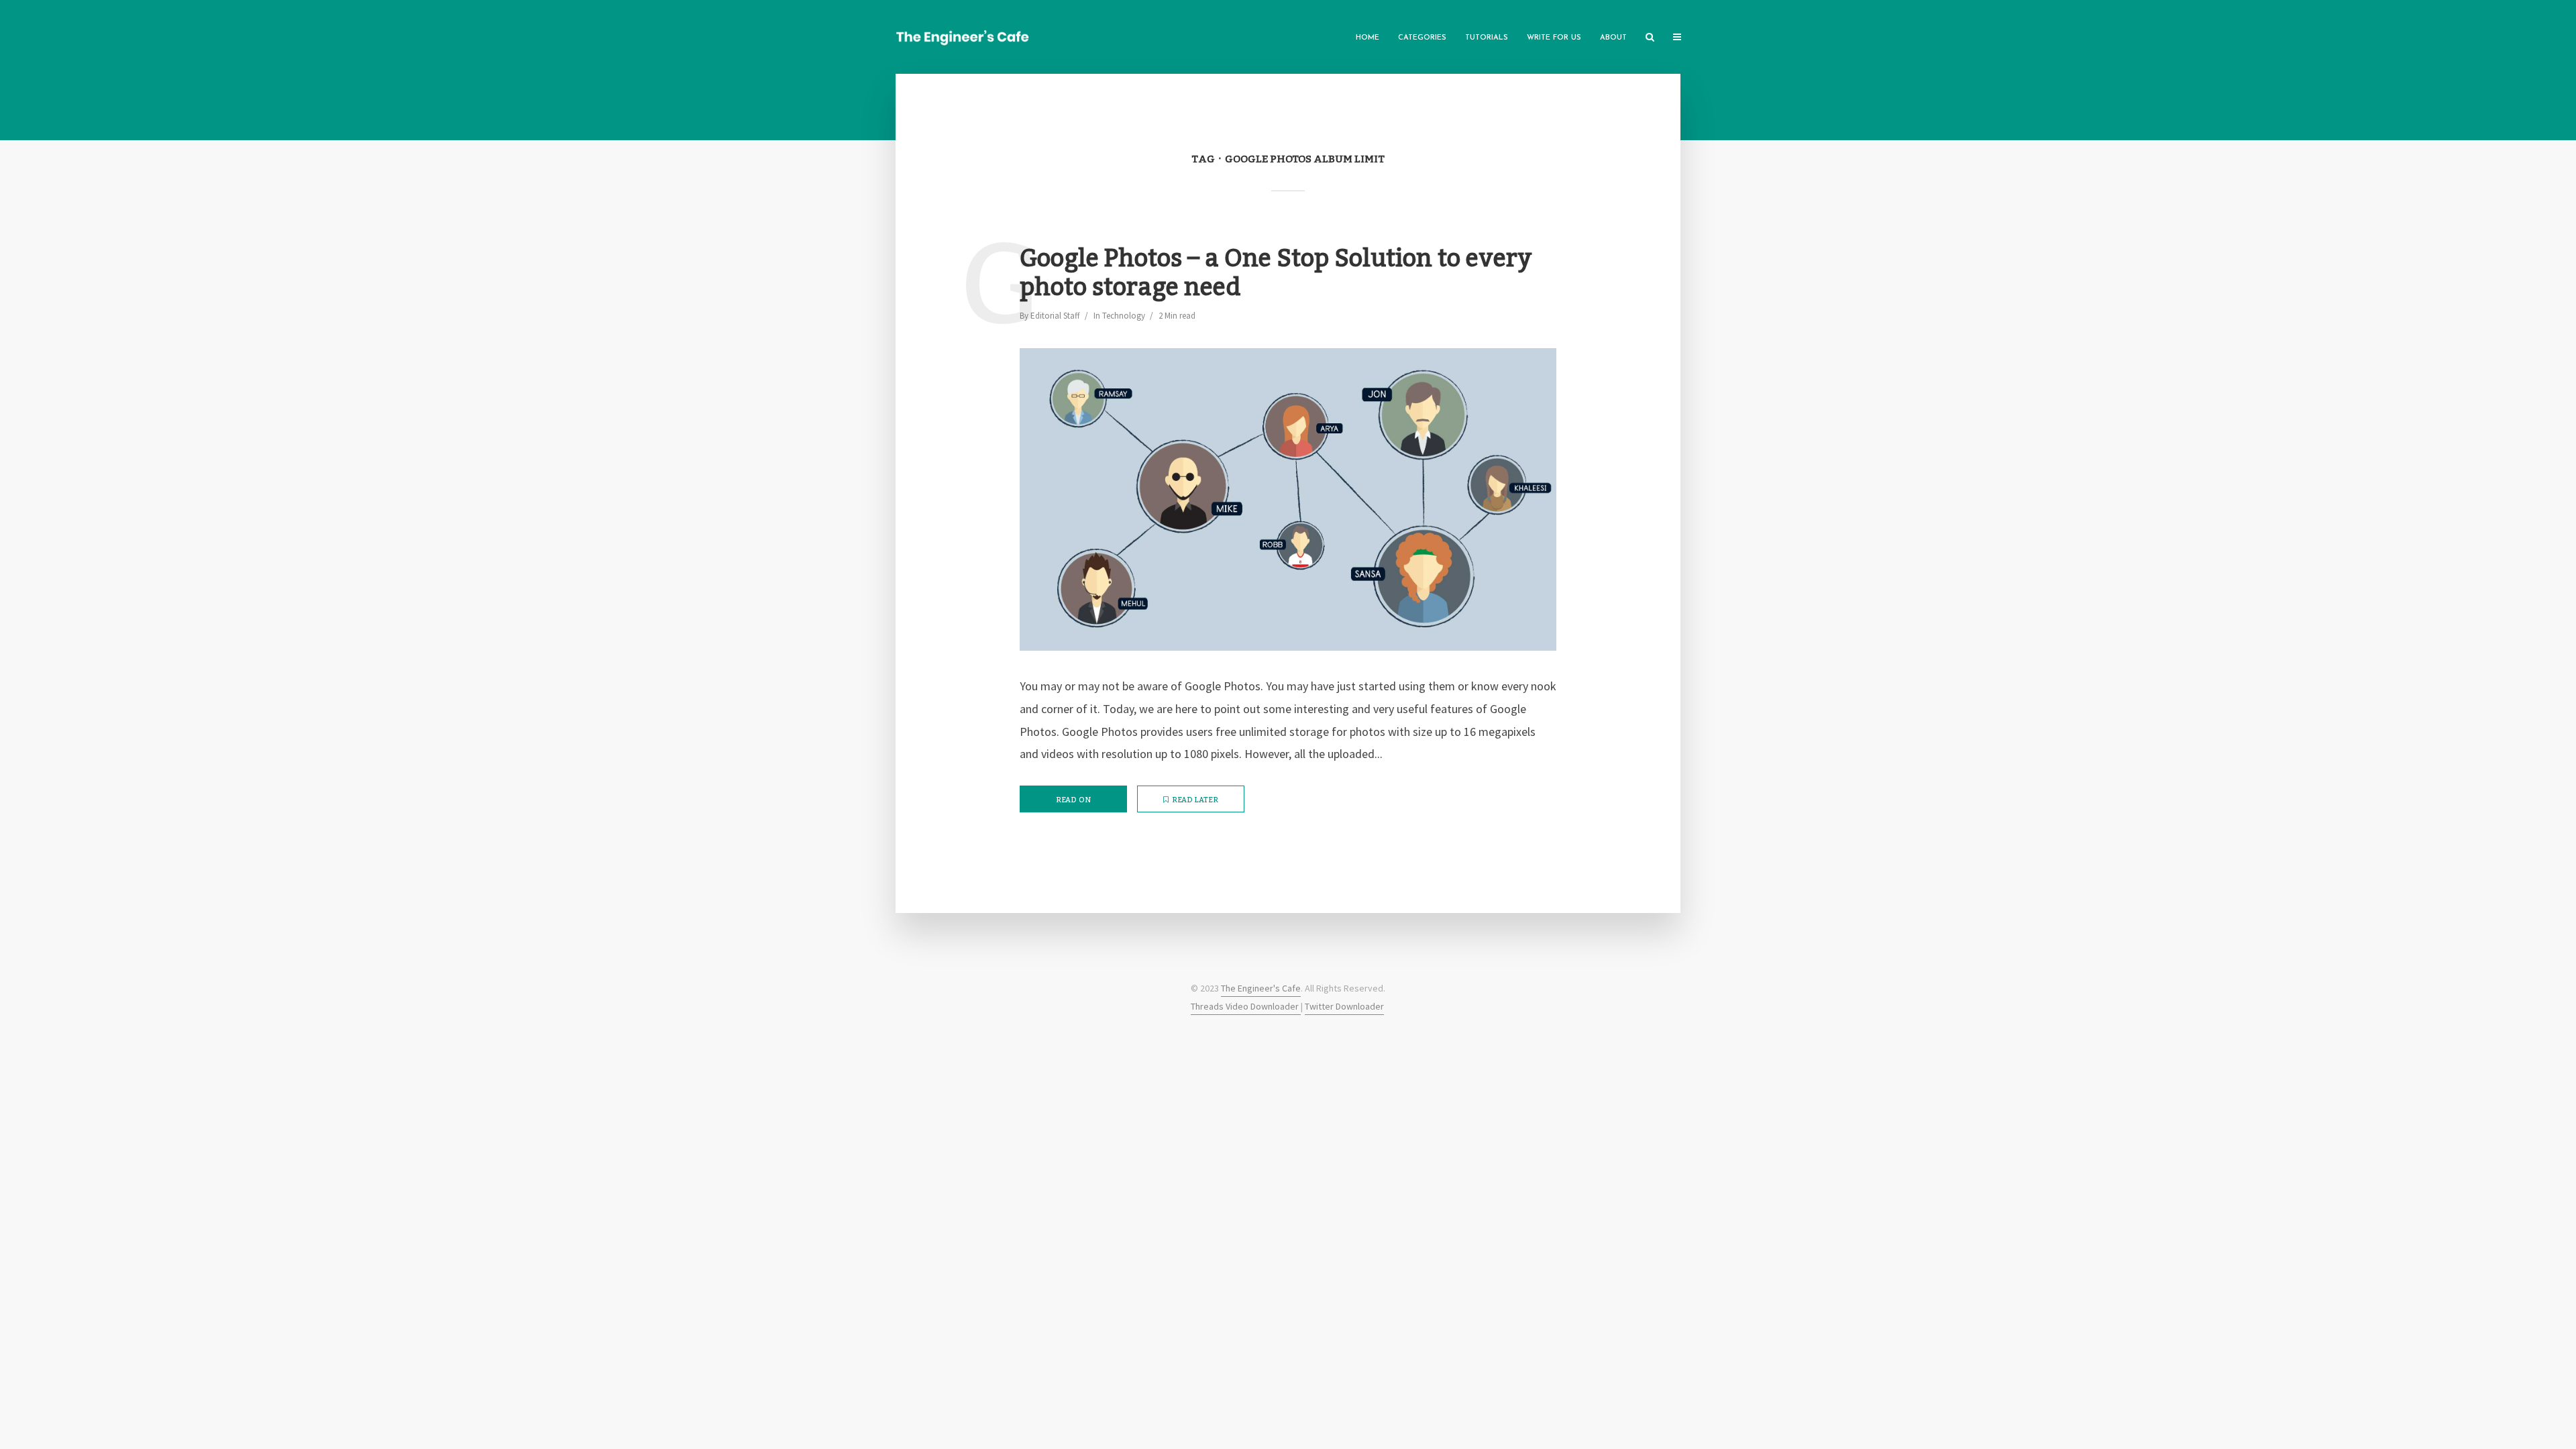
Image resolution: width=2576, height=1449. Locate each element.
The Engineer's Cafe (1261, 988)
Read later (1195, 800)
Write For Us (1554, 38)
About (1613, 38)
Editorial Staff (1055, 316)
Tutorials (1487, 38)
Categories (1422, 38)
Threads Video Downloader (1246, 1006)
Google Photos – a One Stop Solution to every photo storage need (1276, 274)
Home (1367, 38)
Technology (1124, 316)
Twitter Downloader (1344, 1006)
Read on (1073, 800)
